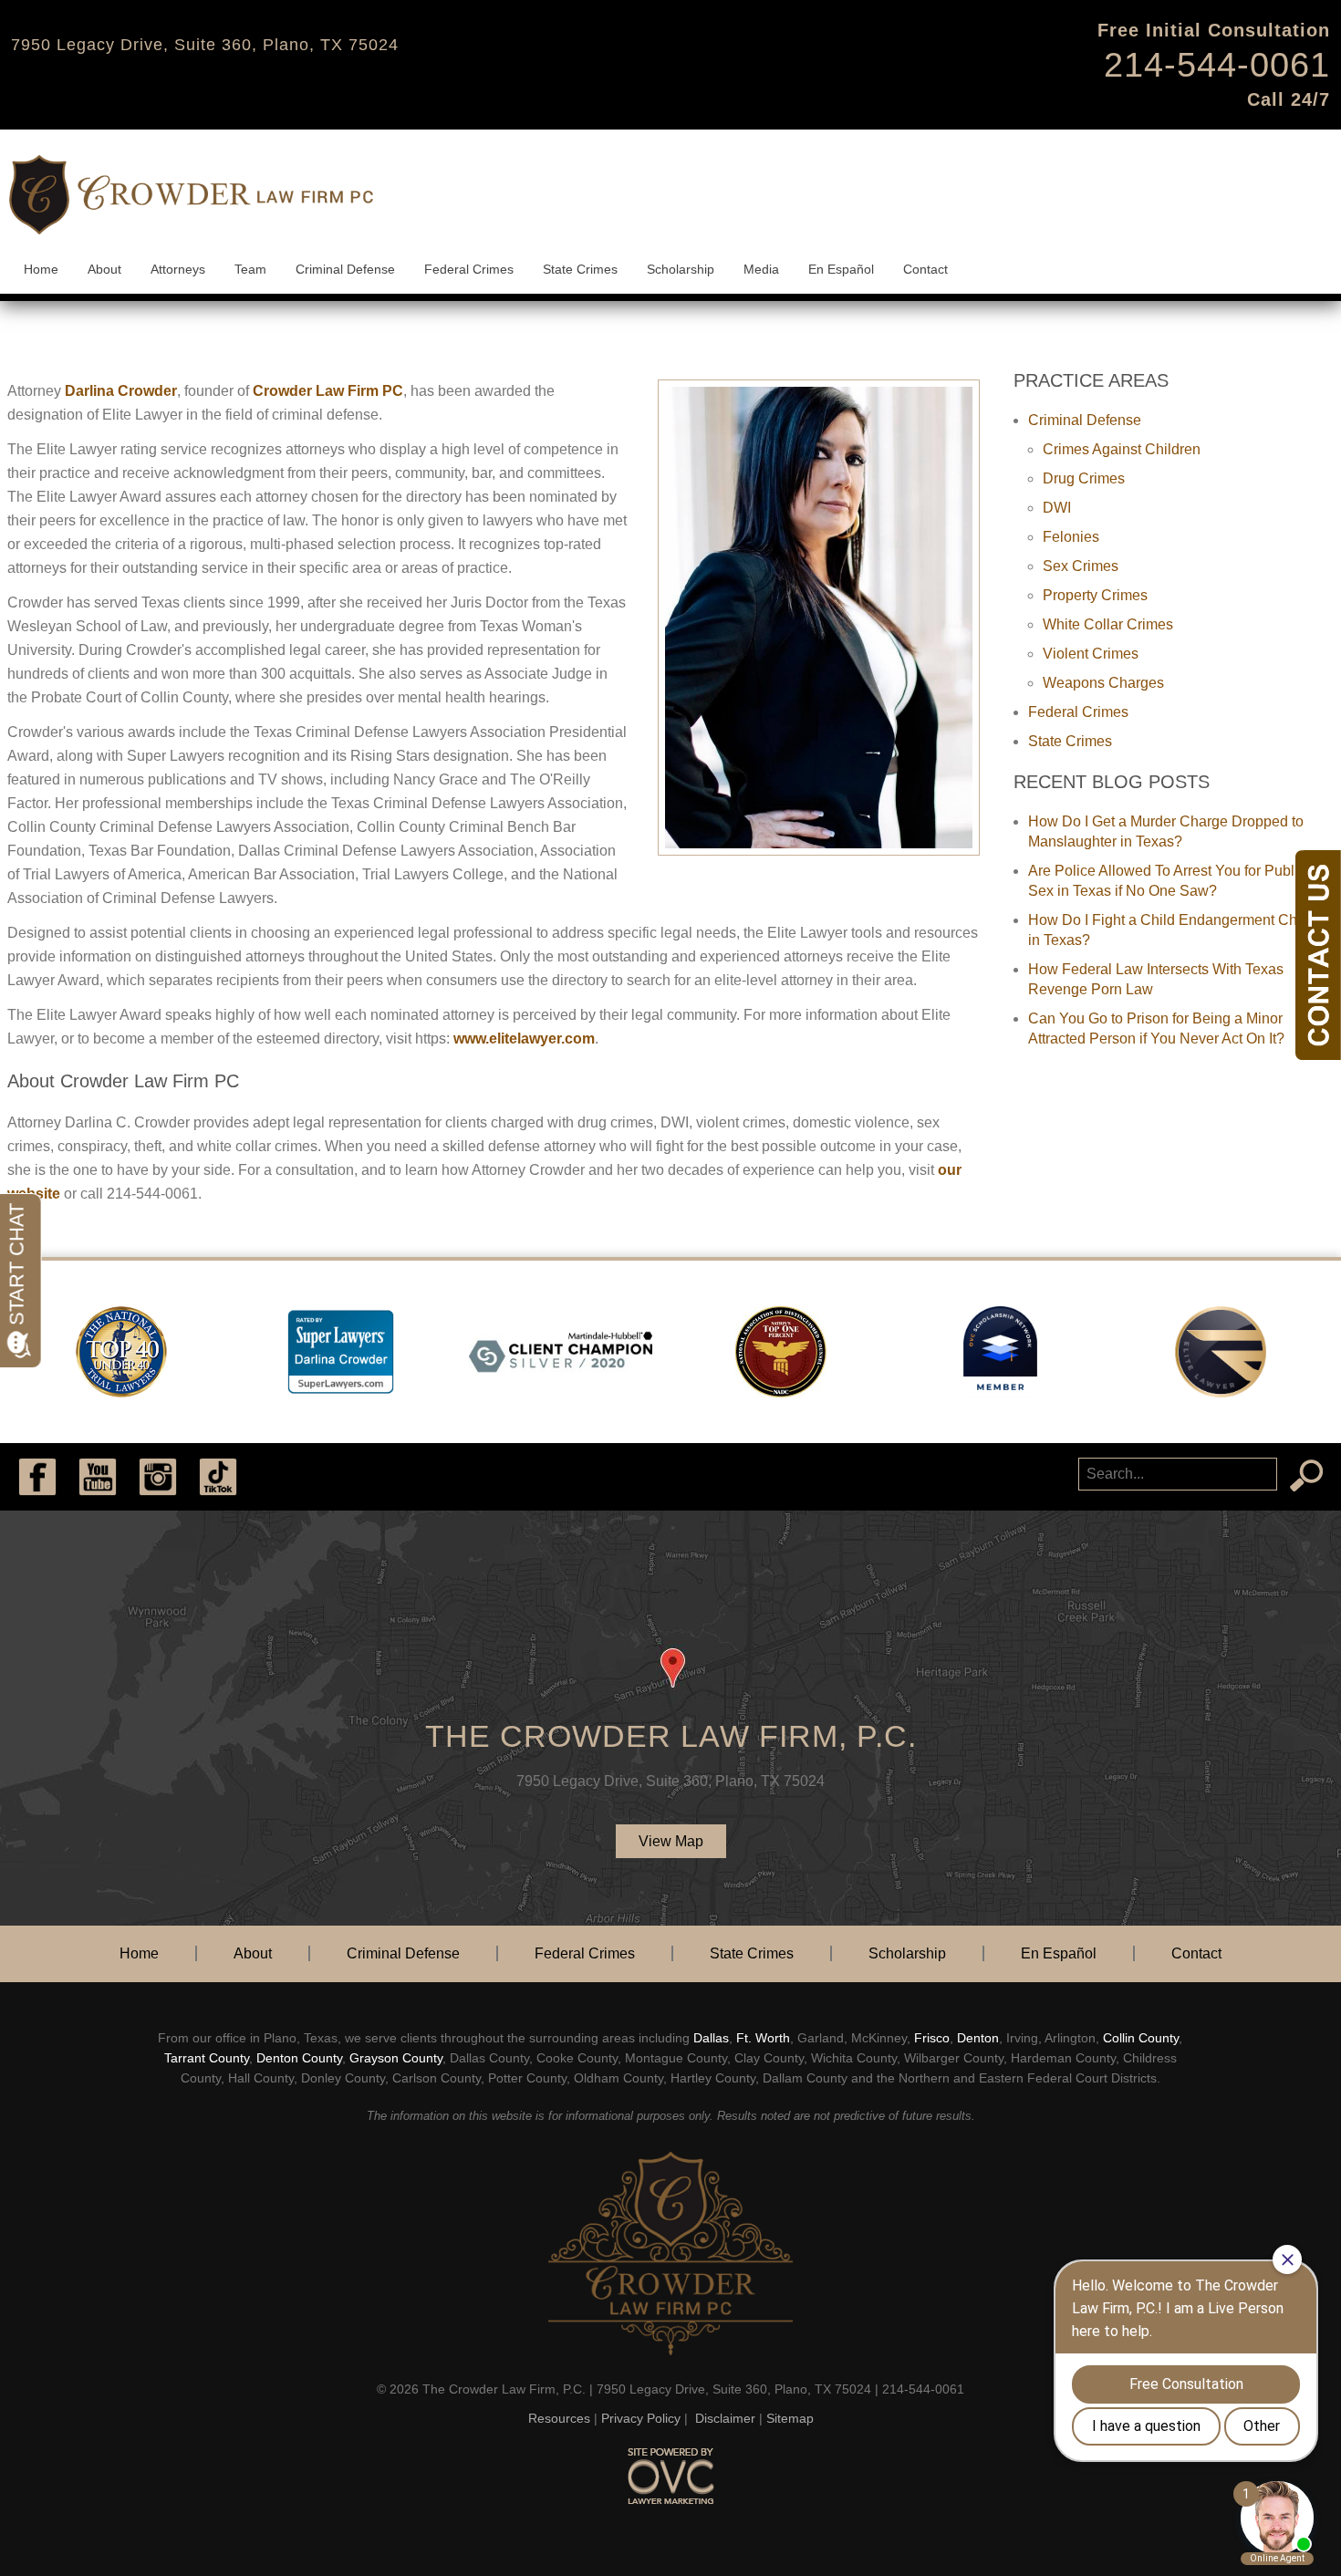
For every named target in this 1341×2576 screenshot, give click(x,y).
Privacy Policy (641, 2418)
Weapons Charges (1103, 683)
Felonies (1071, 537)
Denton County (299, 2058)
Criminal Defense (345, 269)
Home (41, 269)
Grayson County (396, 2058)
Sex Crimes (1081, 566)
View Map (671, 1841)
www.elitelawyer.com (522, 1039)
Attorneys (178, 269)
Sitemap (790, 2418)
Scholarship (681, 269)
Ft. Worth (763, 2038)
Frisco (932, 2038)
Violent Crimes (1091, 654)
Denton (978, 2038)
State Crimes (580, 269)
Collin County (1141, 2038)
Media (761, 269)
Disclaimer (725, 2418)
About (104, 269)
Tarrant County (207, 2058)
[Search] (1306, 1476)
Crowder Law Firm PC (328, 391)
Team (250, 269)
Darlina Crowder (121, 391)
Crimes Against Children (1122, 449)
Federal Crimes (469, 269)
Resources (559, 2418)
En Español (841, 269)
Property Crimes (1095, 595)
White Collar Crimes (1108, 624)
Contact (925, 269)
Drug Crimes (1084, 478)
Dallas (711, 2038)
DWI (1057, 508)
